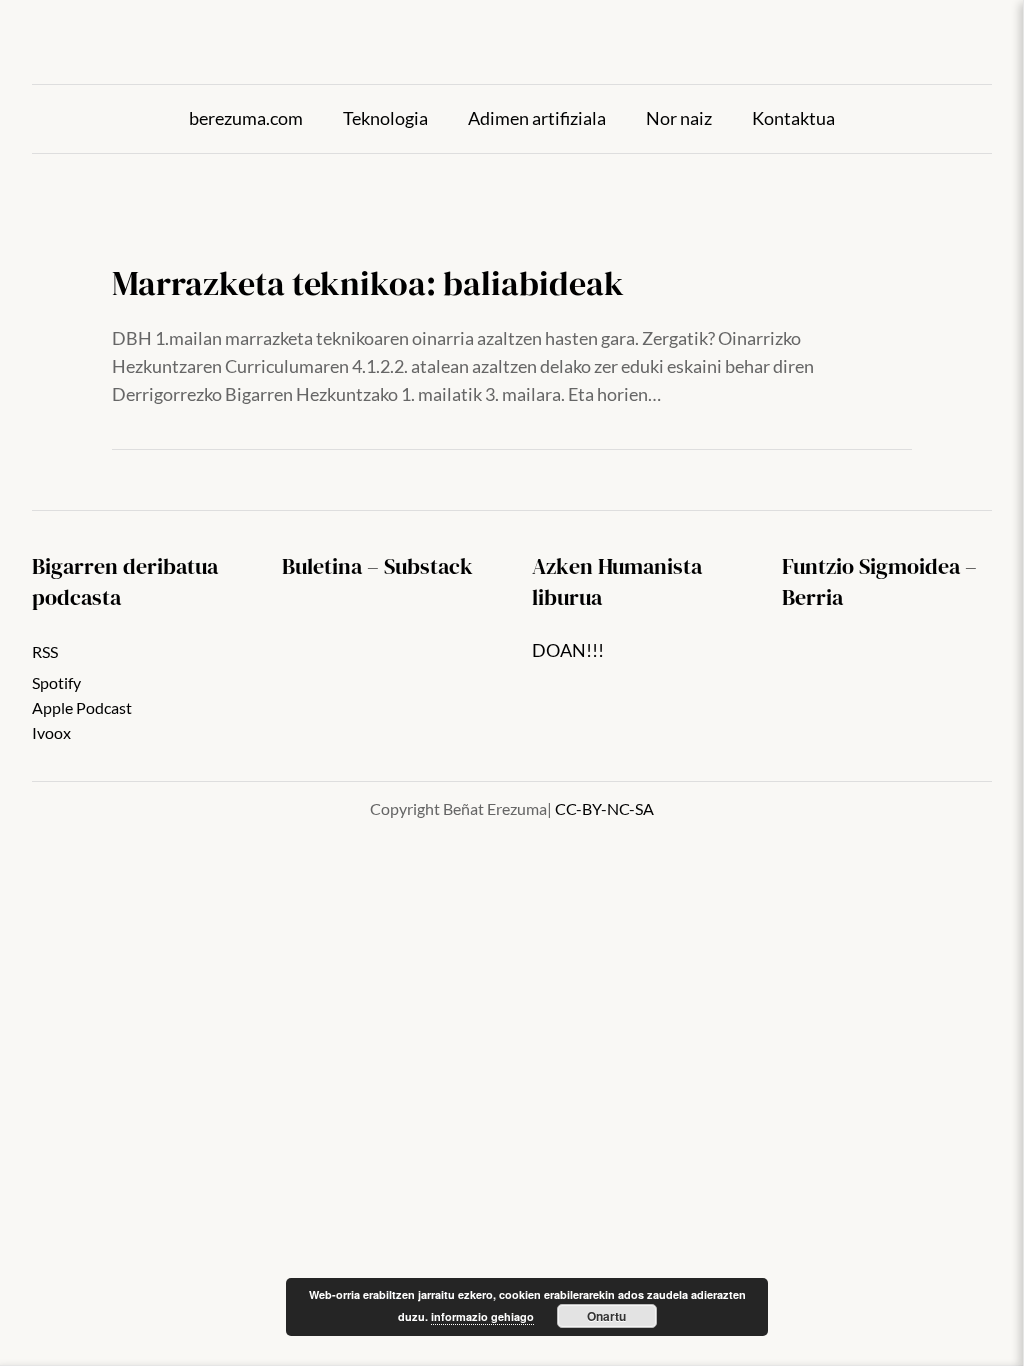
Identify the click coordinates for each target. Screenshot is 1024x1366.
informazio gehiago (482, 1316)
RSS (45, 652)
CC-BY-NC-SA (604, 809)
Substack (428, 566)
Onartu (606, 1316)
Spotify (56, 683)
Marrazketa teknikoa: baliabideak (368, 283)
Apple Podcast (82, 708)
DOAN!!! (568, 650)
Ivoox (51, 733)
